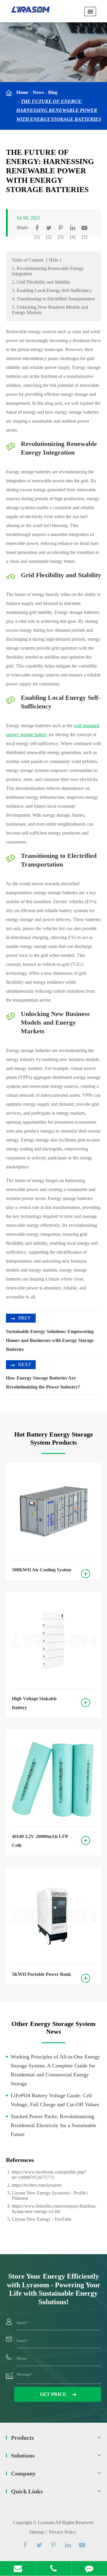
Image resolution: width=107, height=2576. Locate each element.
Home (22, 92)
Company (23, 2473)
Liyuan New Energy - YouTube (42, 2219)
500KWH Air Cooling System (41, 1570)
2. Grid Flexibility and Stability (41, 282)
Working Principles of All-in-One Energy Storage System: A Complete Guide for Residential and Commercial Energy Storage (55, 2070)
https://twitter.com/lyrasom (37, 2185)
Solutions (23, 2455)
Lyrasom (46, 2522)
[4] (73, 237)
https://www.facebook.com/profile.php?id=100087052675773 (49, 2175)
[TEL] (54, 2568)
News (38, 92)
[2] (49, 237)
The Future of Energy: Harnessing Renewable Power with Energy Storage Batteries (59, 110)
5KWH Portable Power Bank (41, 1974)
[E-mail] (18, 2568)
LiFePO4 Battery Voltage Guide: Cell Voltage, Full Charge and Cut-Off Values (55, 2100)
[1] (37, 237)
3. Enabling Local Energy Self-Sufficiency (52, 290)
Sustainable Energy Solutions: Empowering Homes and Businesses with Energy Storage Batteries (50, 1340)
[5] (84, 237)
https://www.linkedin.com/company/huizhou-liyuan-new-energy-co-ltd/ (54, 2209)
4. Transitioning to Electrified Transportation (53, 299)
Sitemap (37, 2532)
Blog (53, 92)
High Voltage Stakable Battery (34, 1703)
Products (22, 2438)
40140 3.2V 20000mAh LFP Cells (40, 1841)
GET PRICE (54, 2394)
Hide (54, 260)
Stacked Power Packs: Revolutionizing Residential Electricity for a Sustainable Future (53, 2125)
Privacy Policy (63, 2532)
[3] (61, 237)
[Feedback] (89, 2568)
